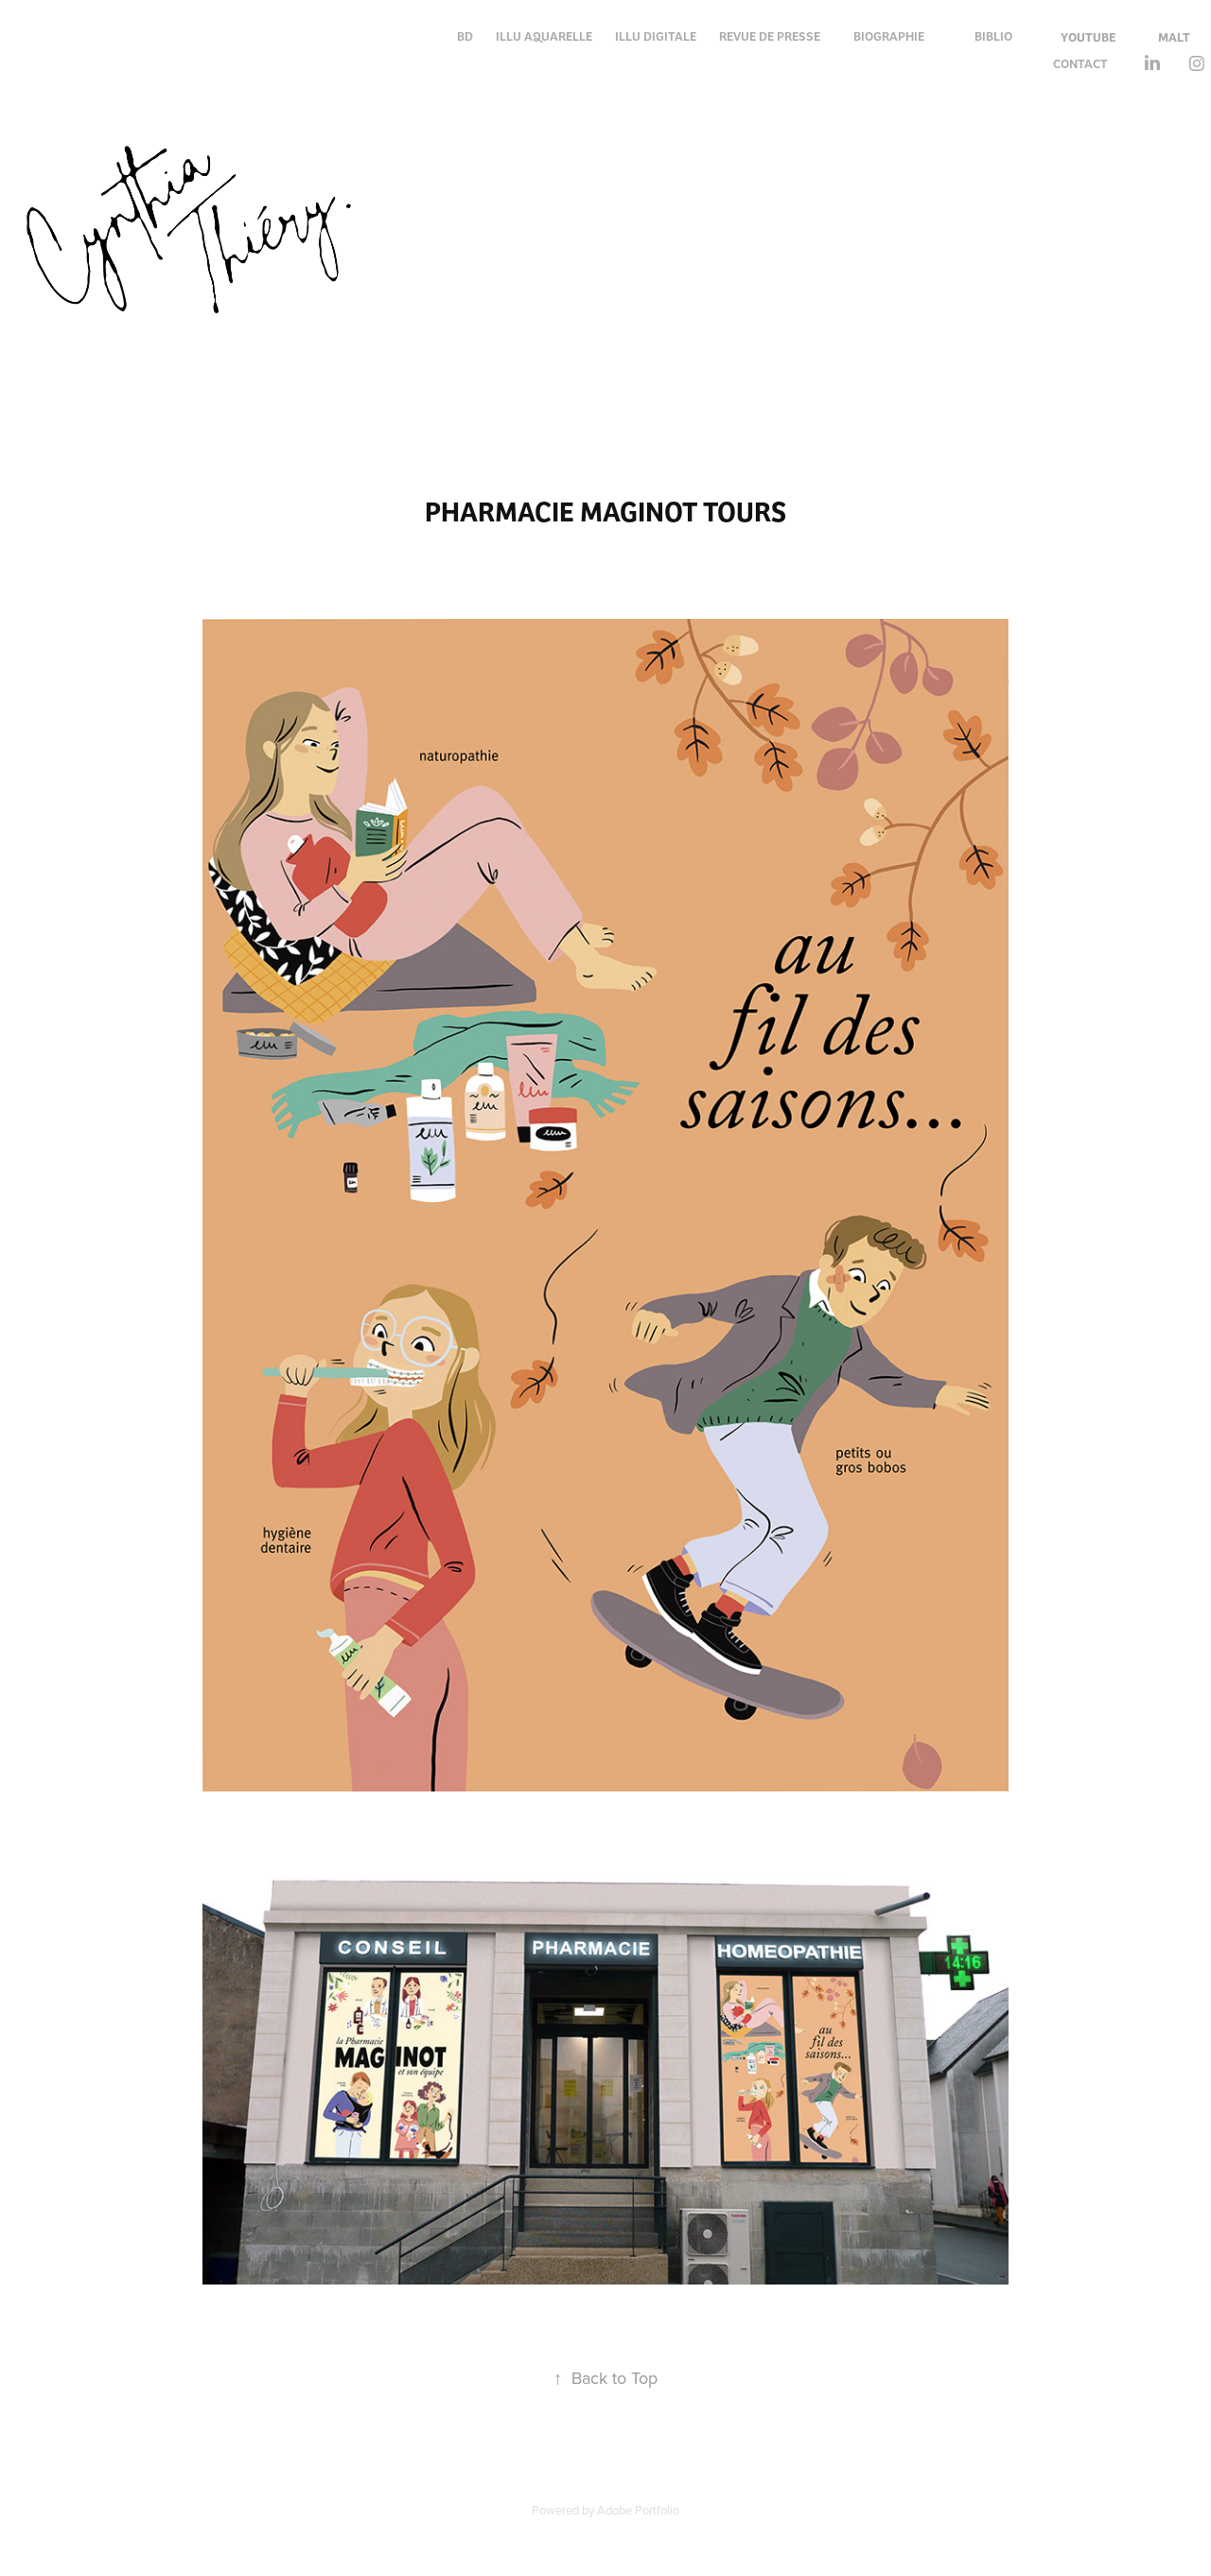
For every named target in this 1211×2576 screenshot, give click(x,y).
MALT (1174, 36)
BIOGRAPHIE (889, 35)
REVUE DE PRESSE (770, 35)
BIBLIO (993, 35)
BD (465, 35)
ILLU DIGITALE (656, 35)
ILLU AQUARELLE (544, 35)
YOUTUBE (1088, 36)
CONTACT (1080, 63)
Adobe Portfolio (638, 2510)
